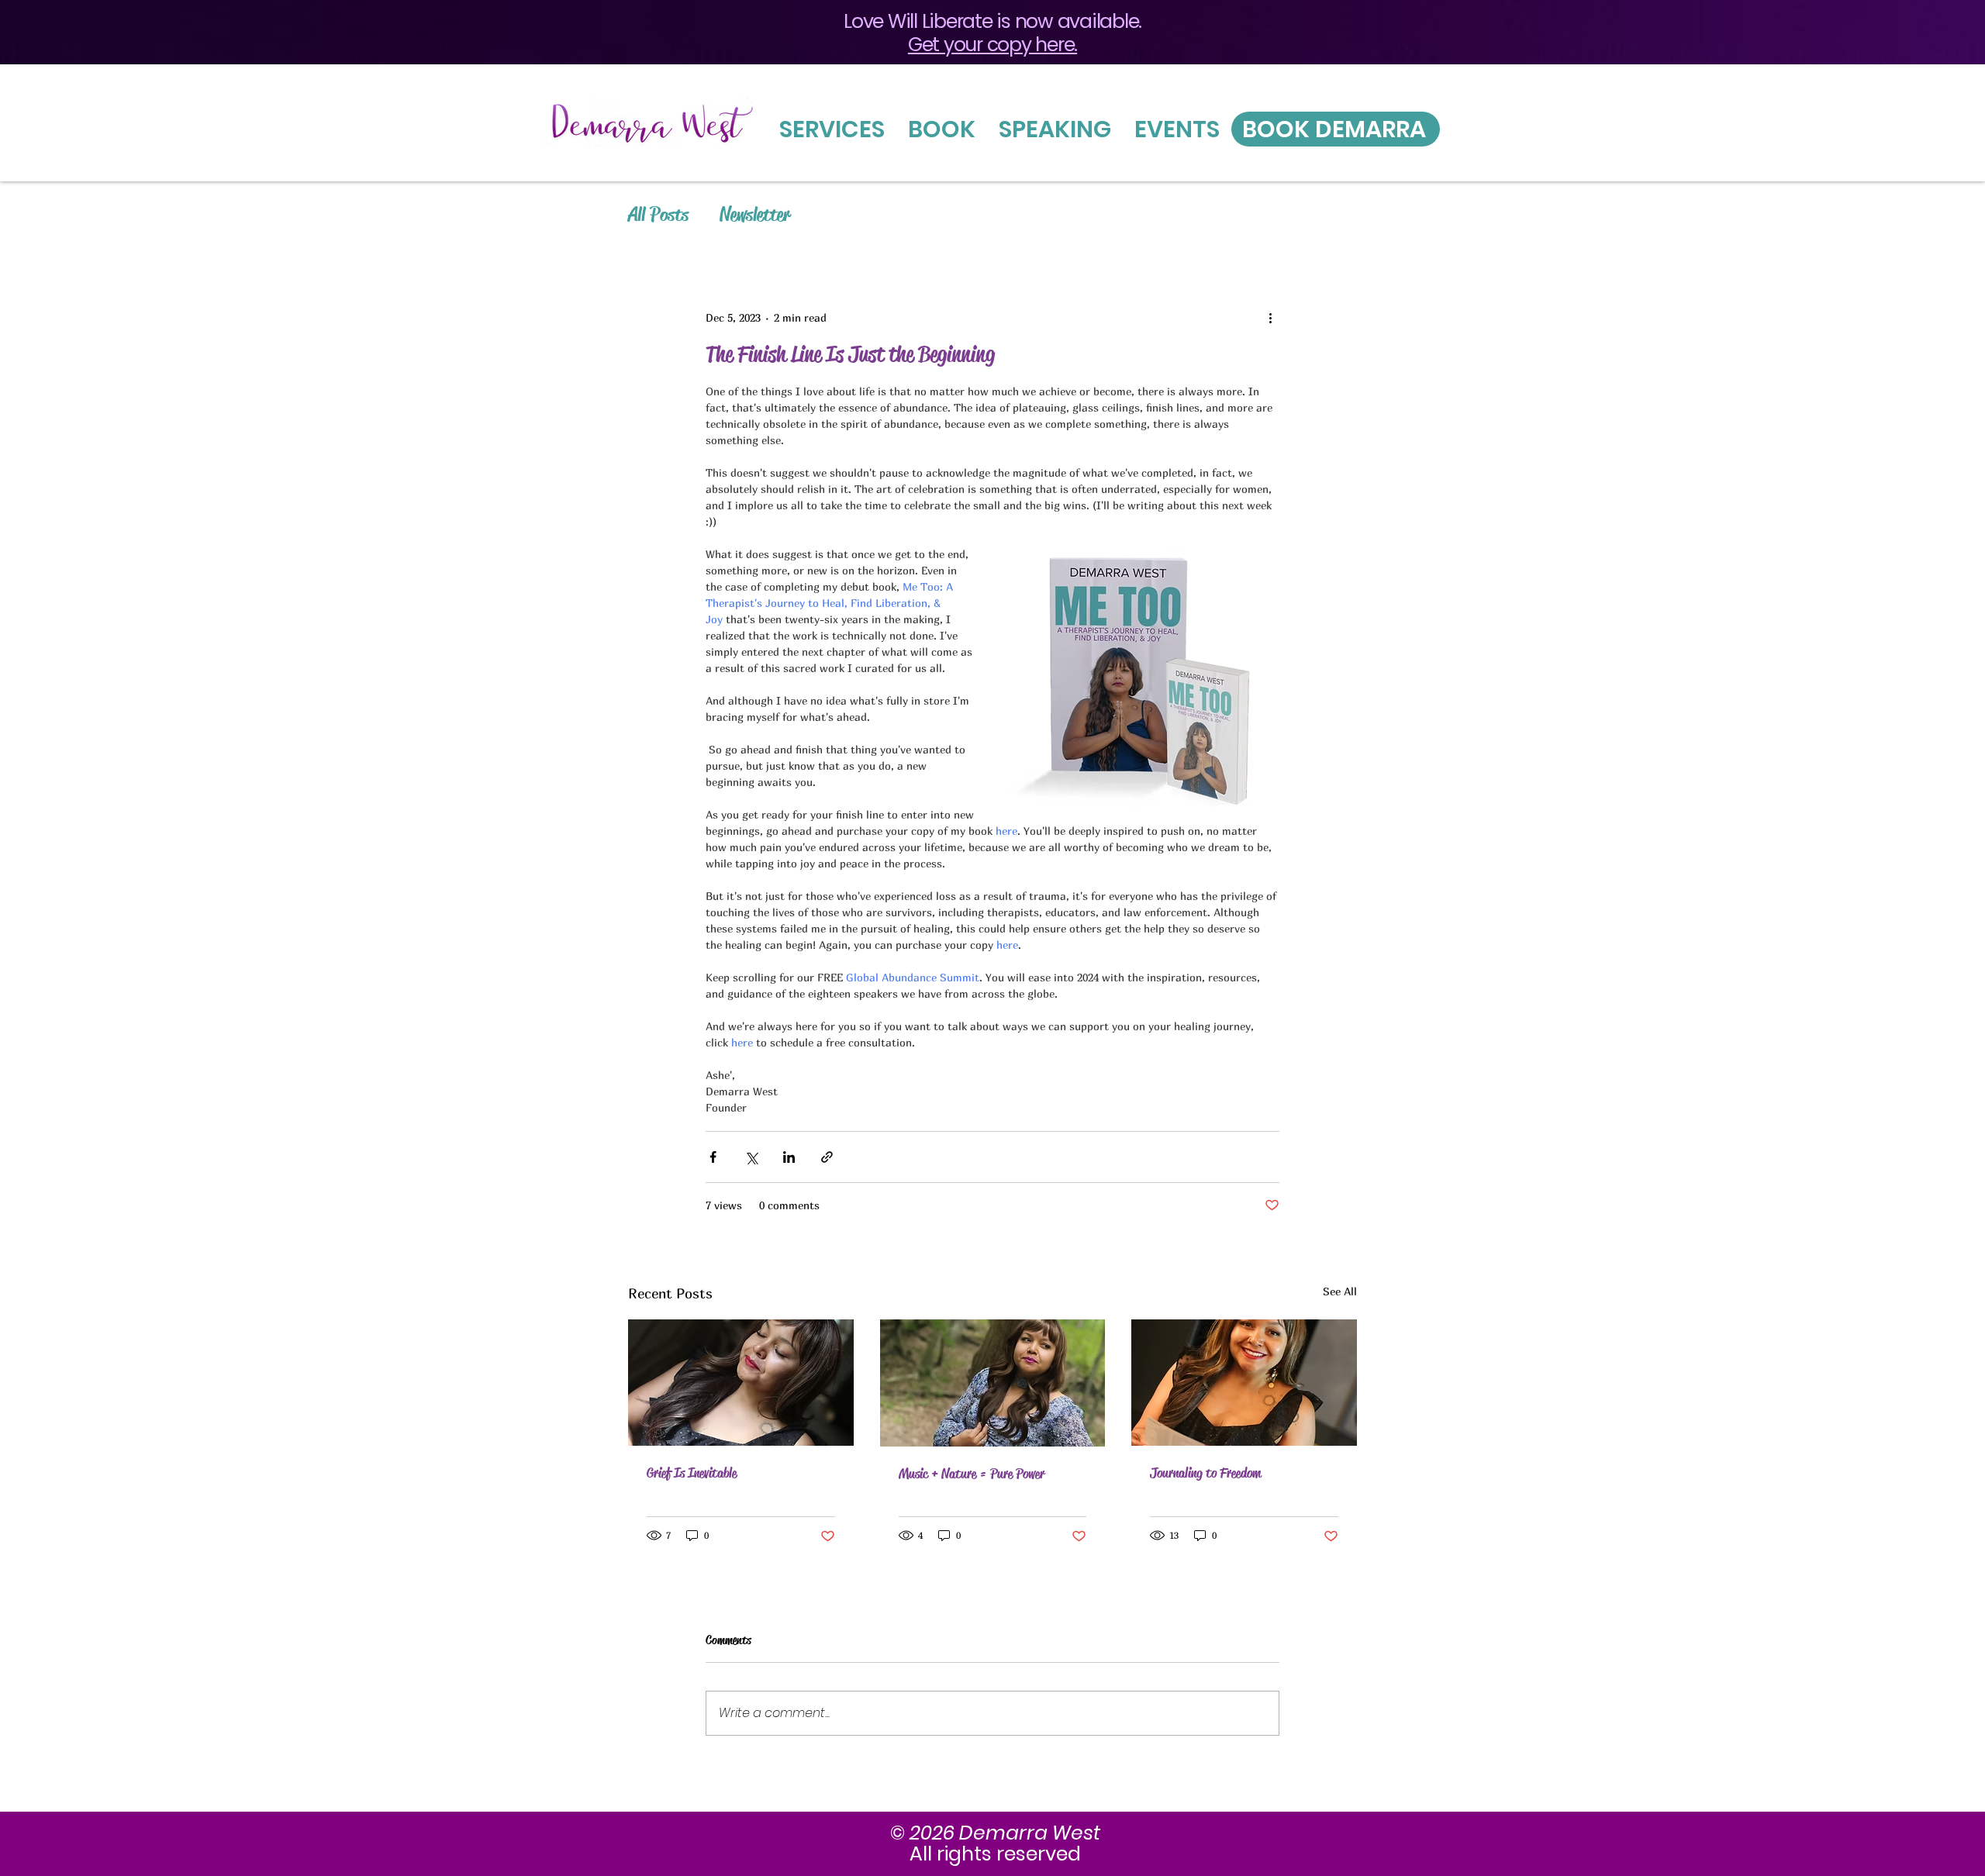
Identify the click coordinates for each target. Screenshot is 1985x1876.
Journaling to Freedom (1205, 1473)
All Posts (658, 215)
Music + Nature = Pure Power (972, 1474)
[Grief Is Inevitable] (741, 1383)
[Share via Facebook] (713, 1157)
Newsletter (755, 215)
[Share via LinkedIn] (789, 1157)
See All (1340, 1291)
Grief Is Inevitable (692, 1473)
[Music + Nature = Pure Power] (993, 1383)
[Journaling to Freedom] (1244, 1383)
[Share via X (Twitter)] (751, 1157)
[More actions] (1270, 317)
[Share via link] (827, 1157)
